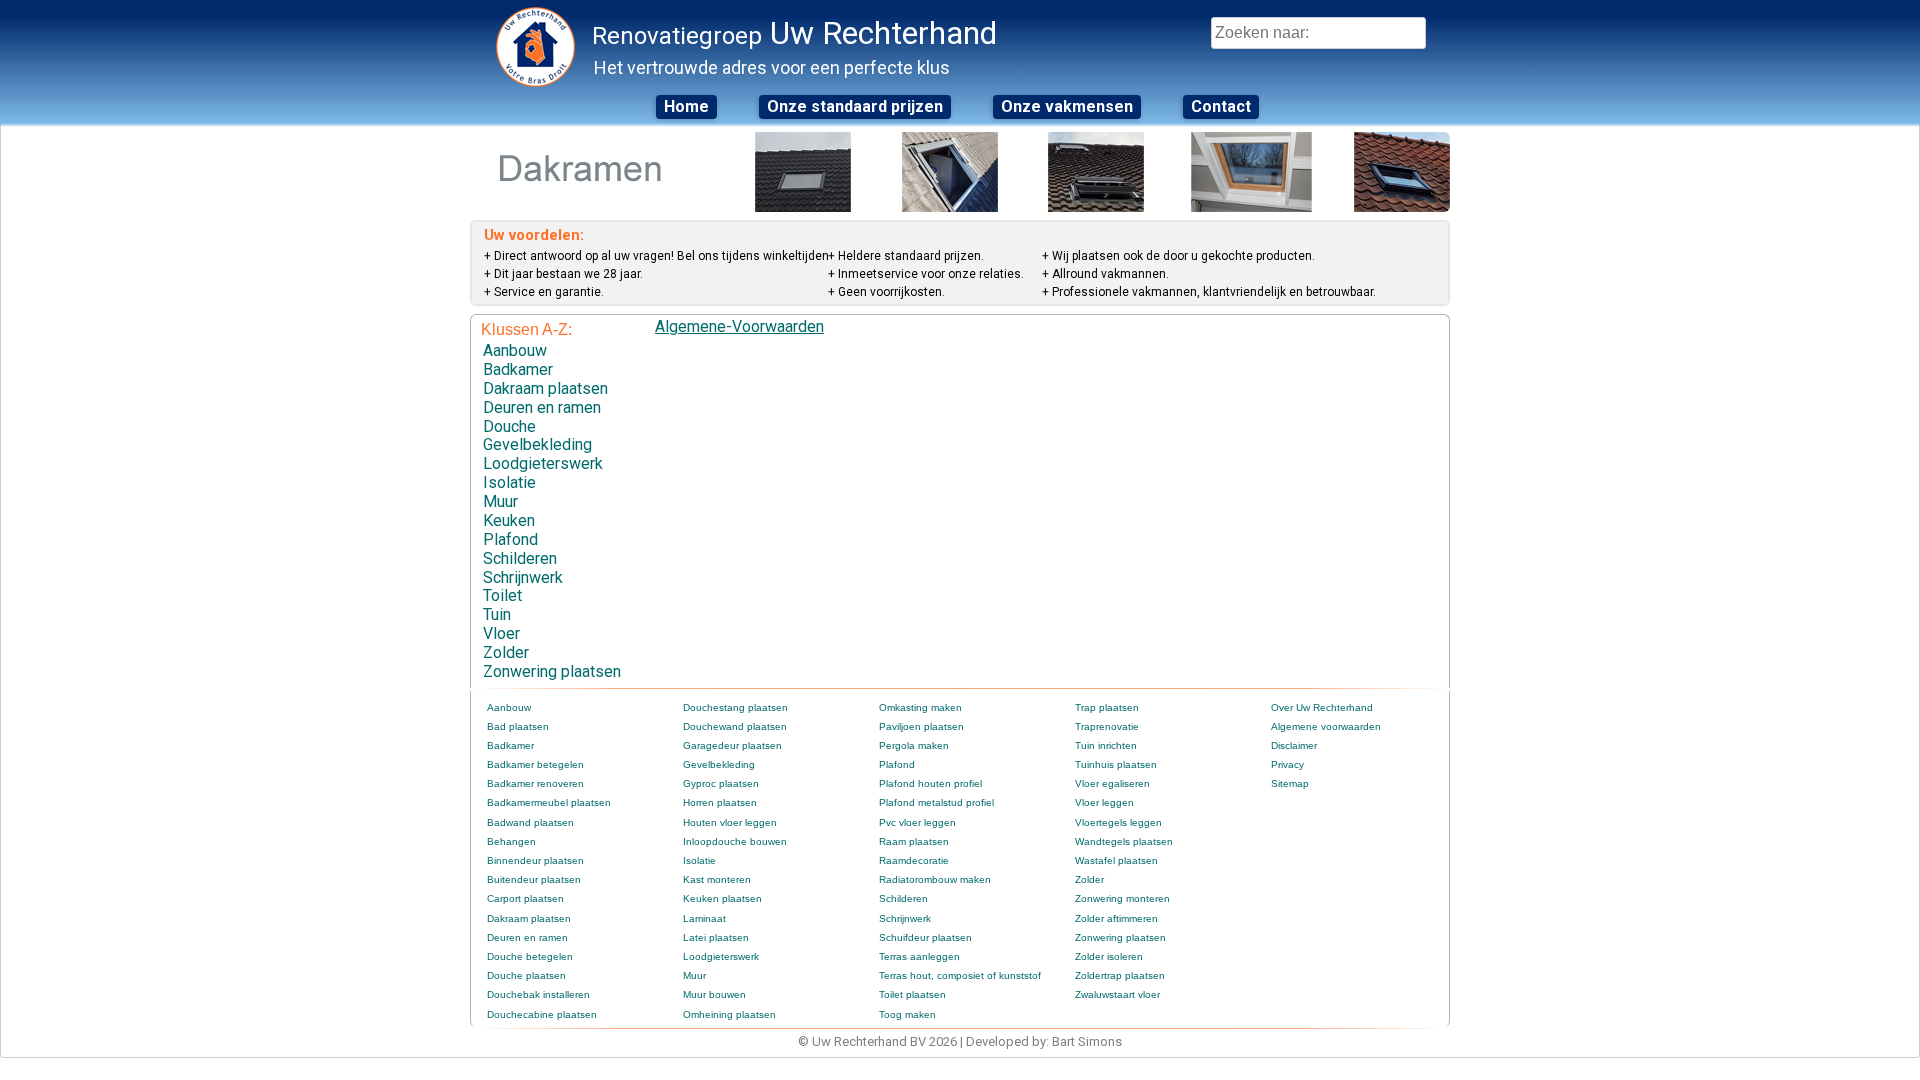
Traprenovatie (1107, 726)
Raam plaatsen (914, 841)
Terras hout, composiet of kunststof (960, 975)
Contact (1221, 106)
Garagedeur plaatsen (732, 745)
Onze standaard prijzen (855, 106)
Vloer (501, 633)
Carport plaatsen (525, 898)
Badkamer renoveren (535, 783)
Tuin (497, 614)
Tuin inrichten (1106, 745)
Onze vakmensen (1067, 106)
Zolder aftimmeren (1116, 918)
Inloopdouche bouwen (735, 841)
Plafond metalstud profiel (936, 802)
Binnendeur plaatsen (535, 860)
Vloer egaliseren (1112, 783)
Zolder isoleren (1109, 956)
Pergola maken (914, 745)
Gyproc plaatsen (721, 783)
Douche (509, 426)
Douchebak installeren (538, 994)
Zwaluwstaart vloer (1117, 994)
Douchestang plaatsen (735, 707)
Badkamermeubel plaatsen (549, 802)
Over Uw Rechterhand (1322, 707)
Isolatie (509, 482)
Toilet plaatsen (912, 994)
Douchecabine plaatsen (542, 1014)
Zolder (506, 652)
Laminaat (704, 918)
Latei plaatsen (716, 937)
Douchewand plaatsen (735, 726)
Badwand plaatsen (530, 822)
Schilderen (520, 558)
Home (686, 106)
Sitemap (1290, 783)
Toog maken (907, 1014)
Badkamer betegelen (535, 764)
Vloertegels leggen (1118, 822)
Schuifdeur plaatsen (925, 937)
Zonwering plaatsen (552, 671)
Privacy (1287, 764)
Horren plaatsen (720, 802)
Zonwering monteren (1122, 898)
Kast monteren (717, 879)
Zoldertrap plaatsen (1120, 975)
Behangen (511, 841)
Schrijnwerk (523, 577)
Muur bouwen (714, 994)
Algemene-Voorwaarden (739, 326)
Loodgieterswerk (543, 463)
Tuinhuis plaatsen (1116, 764)
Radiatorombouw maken (935, 879)
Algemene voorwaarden (1326, 726)
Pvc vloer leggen (917, 822)
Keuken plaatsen (722, 898)
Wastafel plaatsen (1116, 860)
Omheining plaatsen (729, 1014)
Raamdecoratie (914, 860)
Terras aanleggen (919, 956)
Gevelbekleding (537, 444)
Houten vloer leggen (730, 822)
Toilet (502, 595)
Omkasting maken (920, 707)
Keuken (509, 520)
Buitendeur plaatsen (534, 879)
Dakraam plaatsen (545, 388)
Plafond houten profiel (930, 783)
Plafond (510, 539)
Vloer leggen (1104, 802)
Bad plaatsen (518, 726)
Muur (500, 501)
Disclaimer (1294, 745)
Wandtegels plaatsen (1124, 841)
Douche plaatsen (526, 975)
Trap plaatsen (1107, 707)
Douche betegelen (530, 956)
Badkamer (518, 369)
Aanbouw (515, 350)
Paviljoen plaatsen (921, 726)
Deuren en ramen (542, 407)
